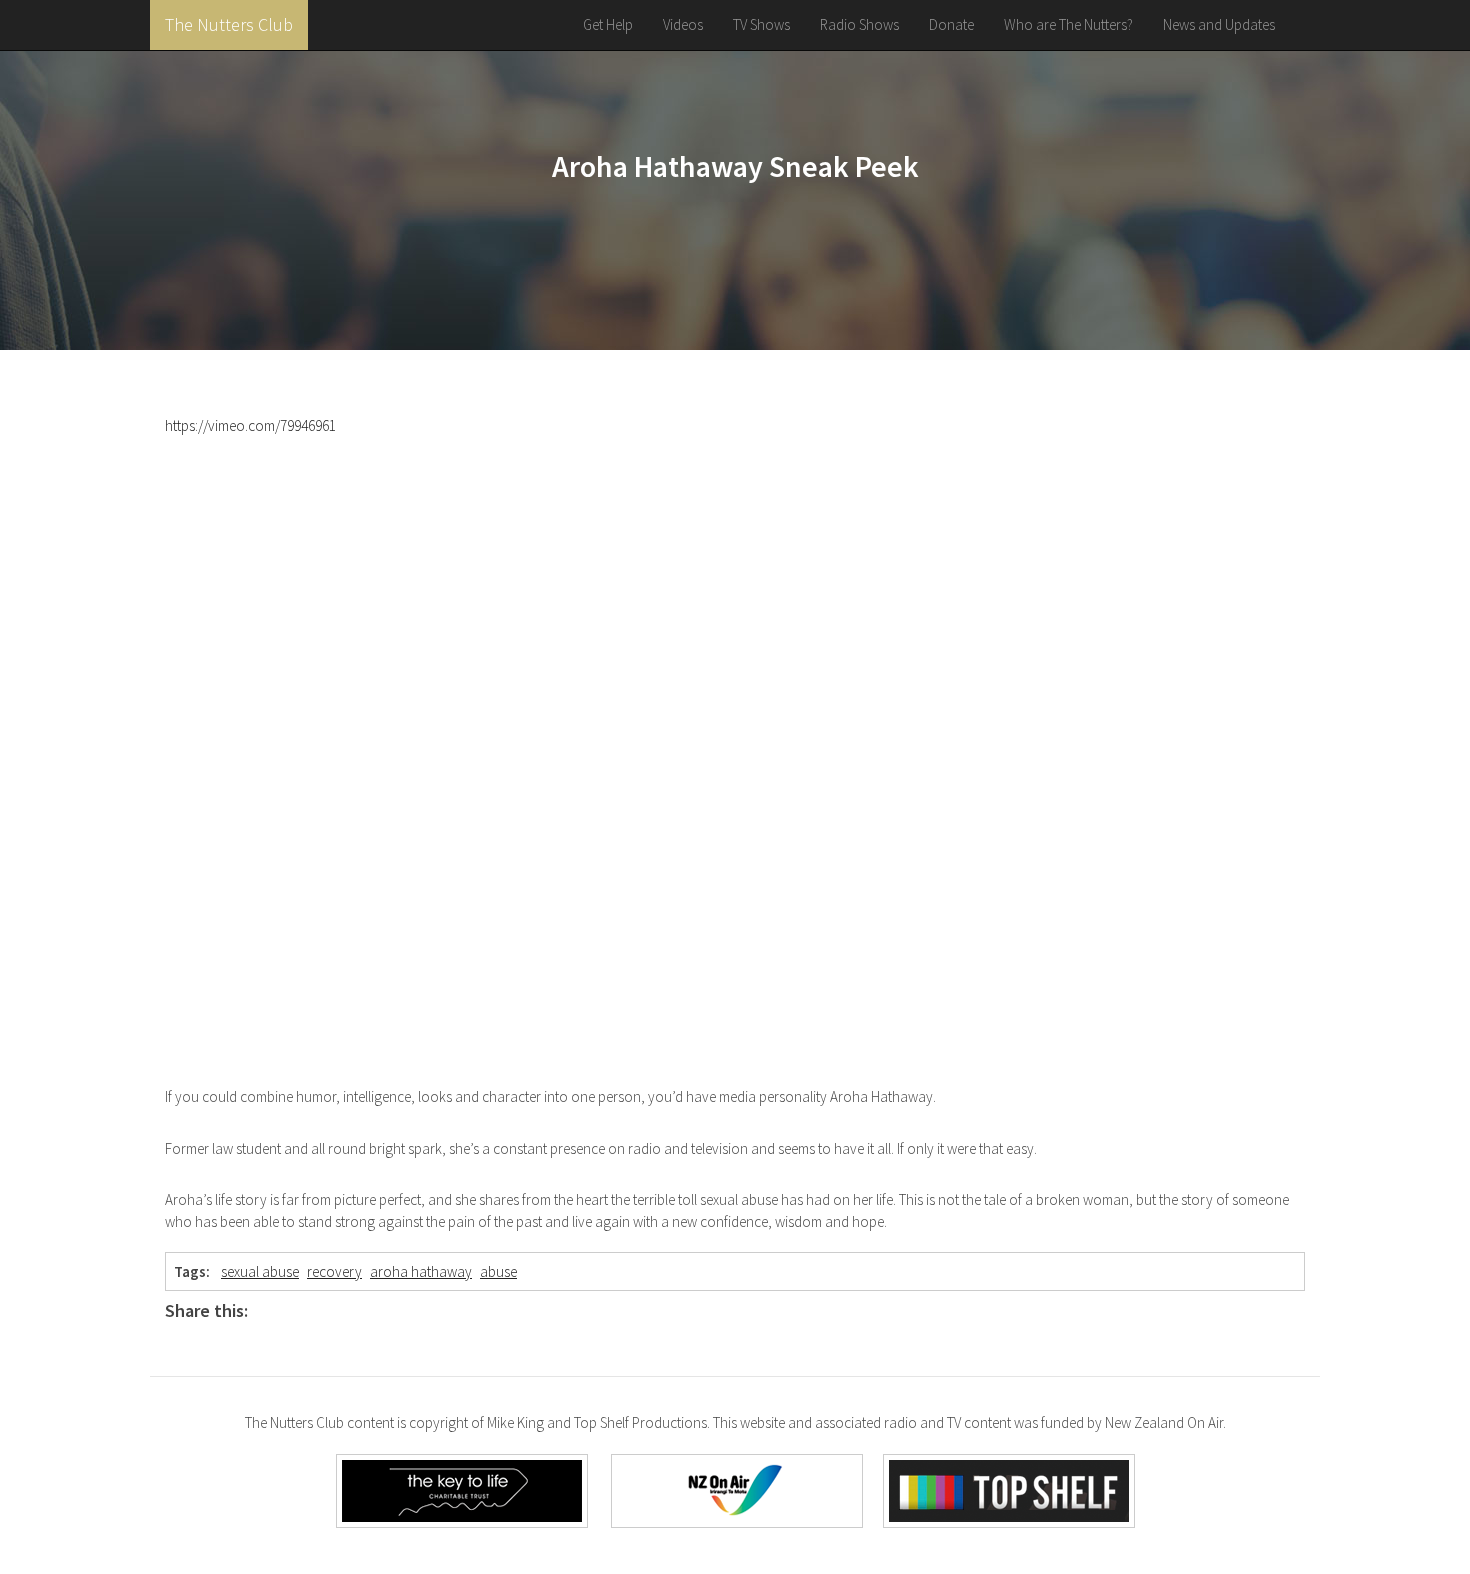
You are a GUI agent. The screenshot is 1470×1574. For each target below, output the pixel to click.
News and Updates (1219, 24)
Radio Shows (859, 24)
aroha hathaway (421, 1271)
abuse (498, 1271)
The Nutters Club (229, 24)
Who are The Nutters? (1068, 24)
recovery (334, 1271)
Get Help (608, 24)
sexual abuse (260, 1271)
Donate (951, 24)
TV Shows (761, 24)
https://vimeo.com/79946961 (250, 425)
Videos (683, 24)
